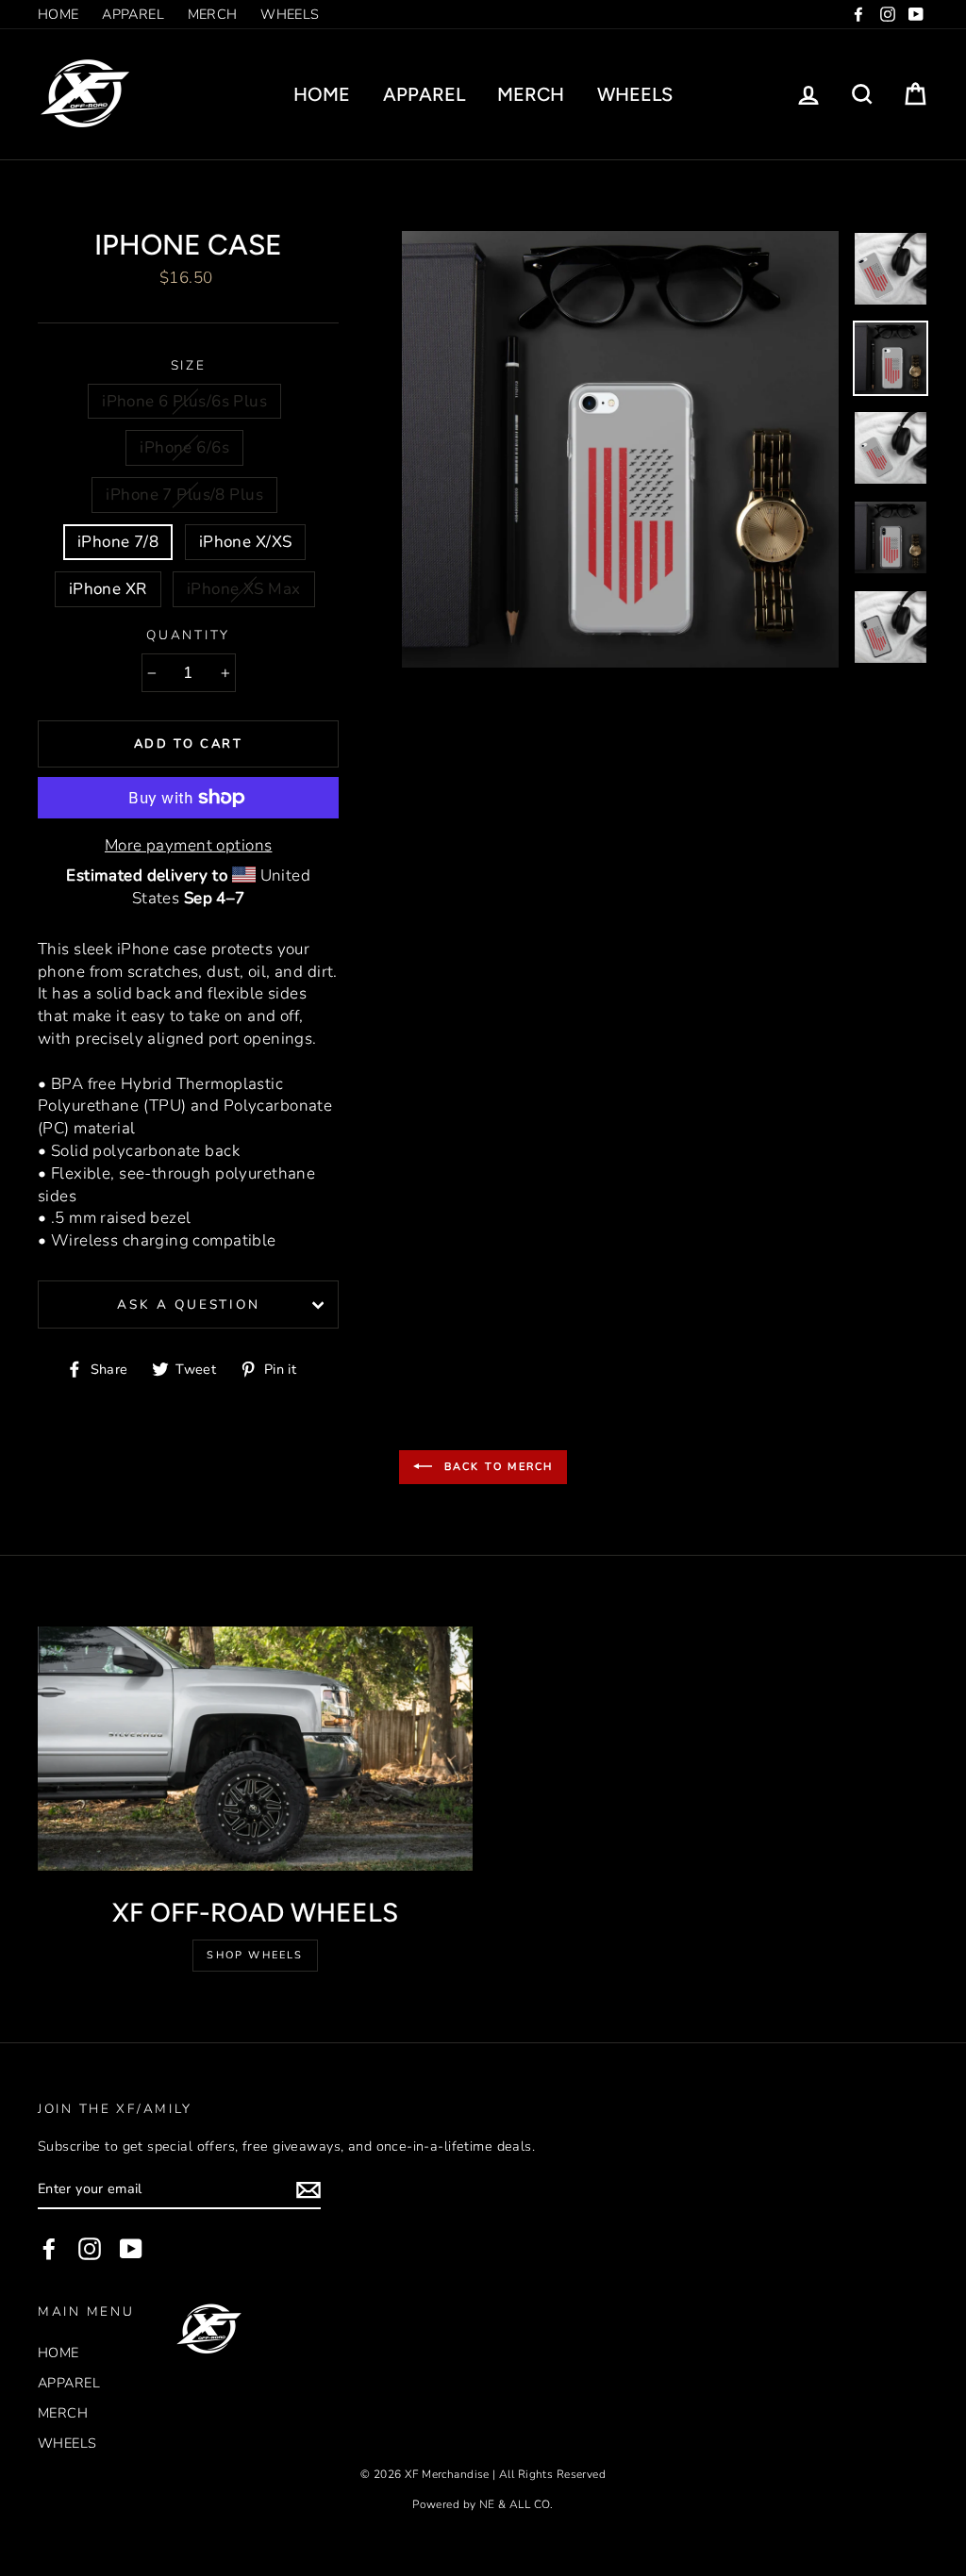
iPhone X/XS (246, 542)
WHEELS (290, 14)
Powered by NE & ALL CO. (483, 2504)
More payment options (189, 845)
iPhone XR (108, 589)
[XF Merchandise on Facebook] (49, 2249)
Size (189, 365)
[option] (620, 449)
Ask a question (188, 1305)
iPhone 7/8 (118, 542)
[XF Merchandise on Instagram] (90, 2249)
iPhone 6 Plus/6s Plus (184, 401)
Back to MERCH (497, 1467)
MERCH (213, 14)
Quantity (188, 635)
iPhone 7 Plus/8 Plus (184, 495)
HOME (58, 14)
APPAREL (133, 14)
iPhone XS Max (244, 589)
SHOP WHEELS (255, 1955)
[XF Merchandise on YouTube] (131, 2249)
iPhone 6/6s (184, 447)
